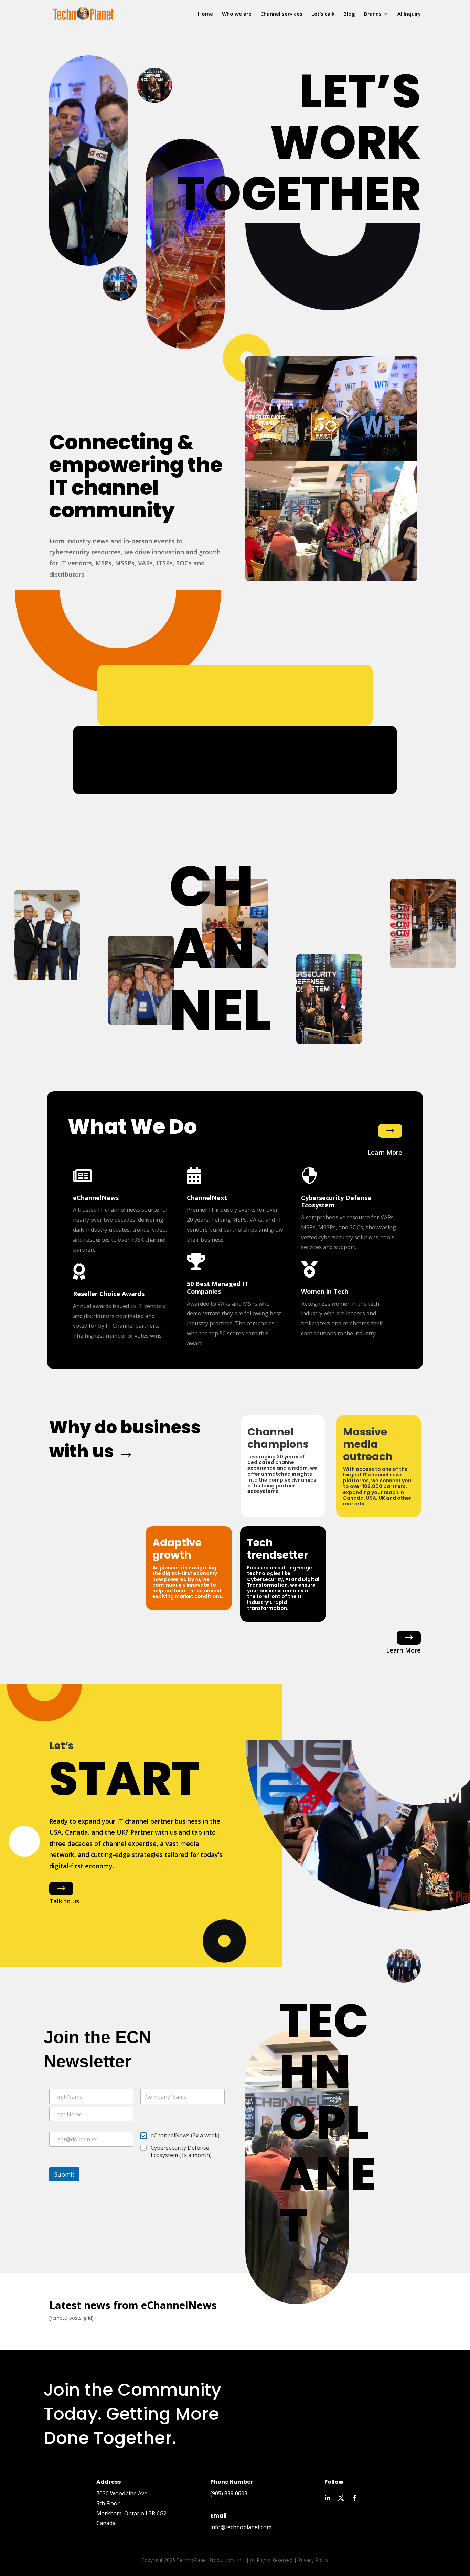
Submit (64, 2174)
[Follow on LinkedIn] (327, 2498)
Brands (373, 14)
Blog (349, 14)
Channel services (281, 14)
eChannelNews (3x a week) (185, 2135)
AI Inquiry (409, 14)
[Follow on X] (341, 2498)
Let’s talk (323, 14)
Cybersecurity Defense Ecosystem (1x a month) (181, 2151)
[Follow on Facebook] (355, 2498)
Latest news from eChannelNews (133, 2306)
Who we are (237, 14)
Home (205, 14)
